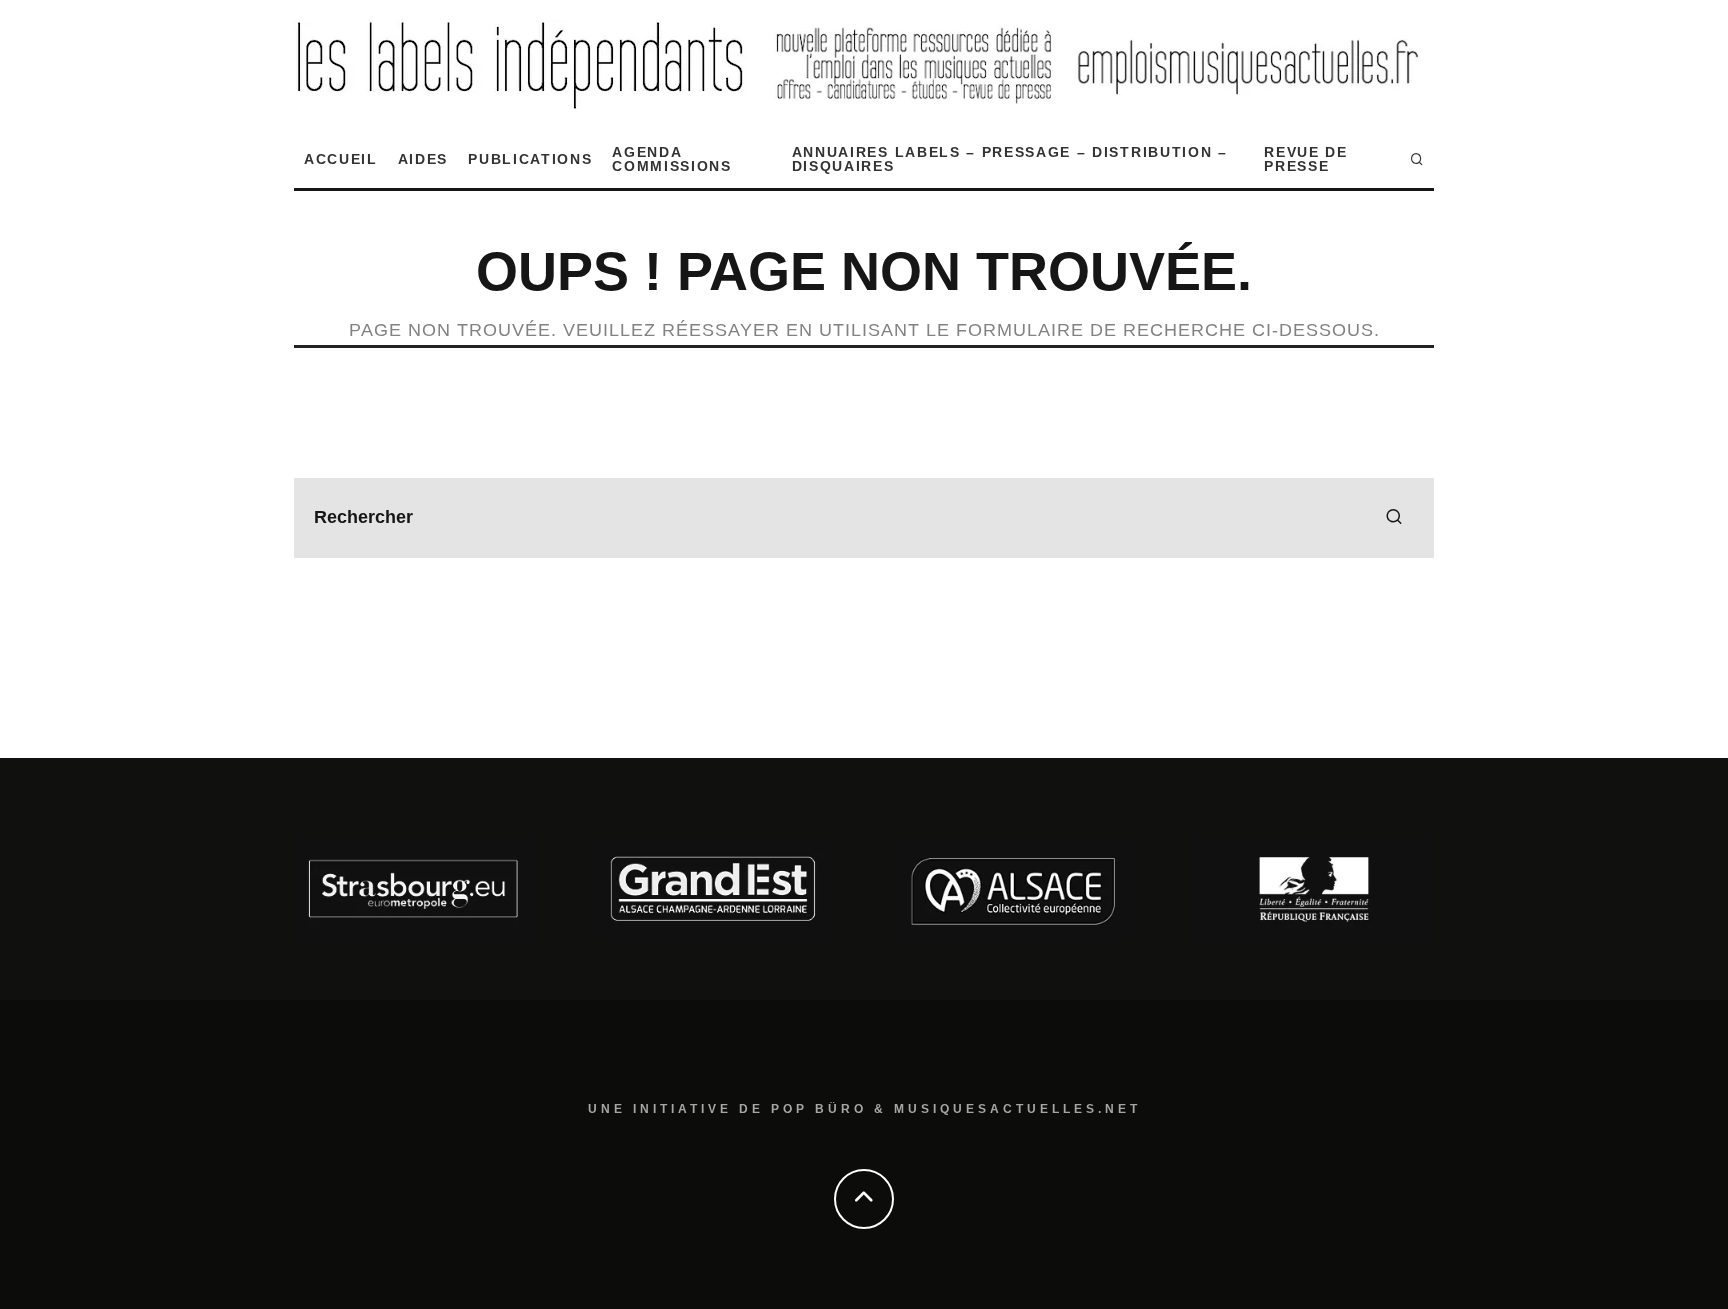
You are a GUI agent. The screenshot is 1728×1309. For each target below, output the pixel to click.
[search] (1394, 518)
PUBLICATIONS (530, 159)
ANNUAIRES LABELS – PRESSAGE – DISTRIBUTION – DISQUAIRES (1010, 159)
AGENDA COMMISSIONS (671, 159)
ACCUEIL (341, 159)
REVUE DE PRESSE (1305, 159)
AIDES (423, 159)
